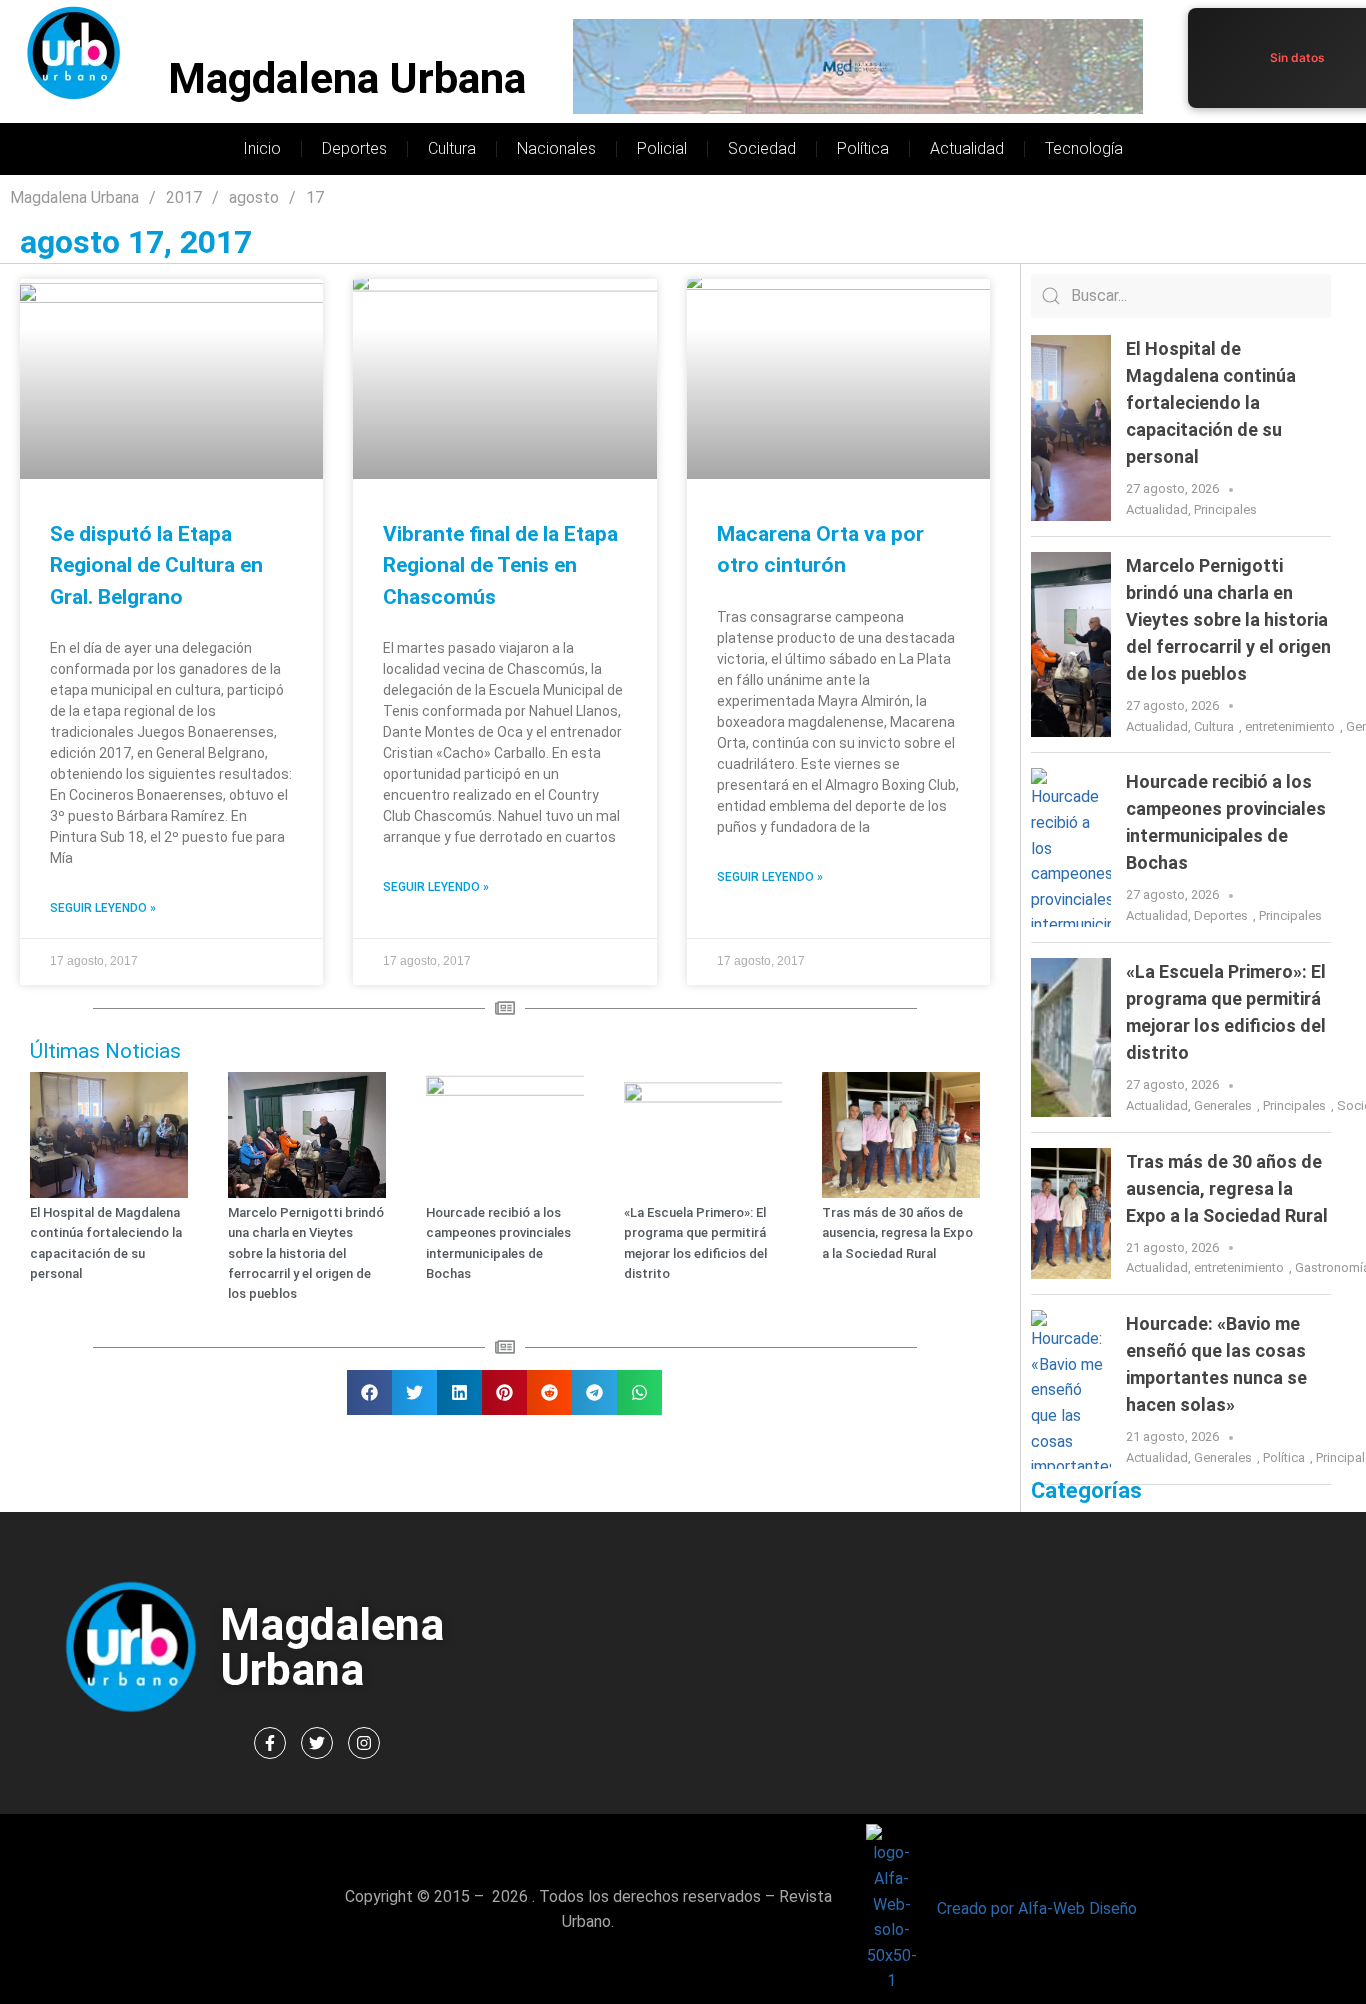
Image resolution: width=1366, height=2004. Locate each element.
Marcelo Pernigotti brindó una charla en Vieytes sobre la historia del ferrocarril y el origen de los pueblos (306, 1253)
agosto (254, 197)
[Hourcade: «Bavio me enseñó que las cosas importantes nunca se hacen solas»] (1071, 1389)
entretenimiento (1290, 726)
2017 (184, 197)
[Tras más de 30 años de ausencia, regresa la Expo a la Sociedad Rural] (1071, 1214)
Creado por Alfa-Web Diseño (1037, 1908)
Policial (662, 148)
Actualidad (967, 148)
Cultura (452, 148)
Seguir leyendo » (103, 908)
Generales (1223, 1105)
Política (863, 148)
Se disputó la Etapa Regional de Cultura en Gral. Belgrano (156, 565)
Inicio (262, 148)
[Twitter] (317, 1743)
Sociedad (762, 148)
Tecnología (1084, 148)
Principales (1225, 509)
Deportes (354, 148)
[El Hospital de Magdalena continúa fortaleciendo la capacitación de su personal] (1071, 428)
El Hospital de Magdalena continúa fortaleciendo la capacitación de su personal (1211, 402)
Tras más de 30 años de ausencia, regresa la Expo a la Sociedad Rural (897, 1232)
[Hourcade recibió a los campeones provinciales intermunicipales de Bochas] (1071, 847)
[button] (369, 1392)
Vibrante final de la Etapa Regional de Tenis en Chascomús (500, 565)
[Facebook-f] (270, 1743)
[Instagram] (364, 1743)
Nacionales (556, 148)
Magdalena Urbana (347, 78)
